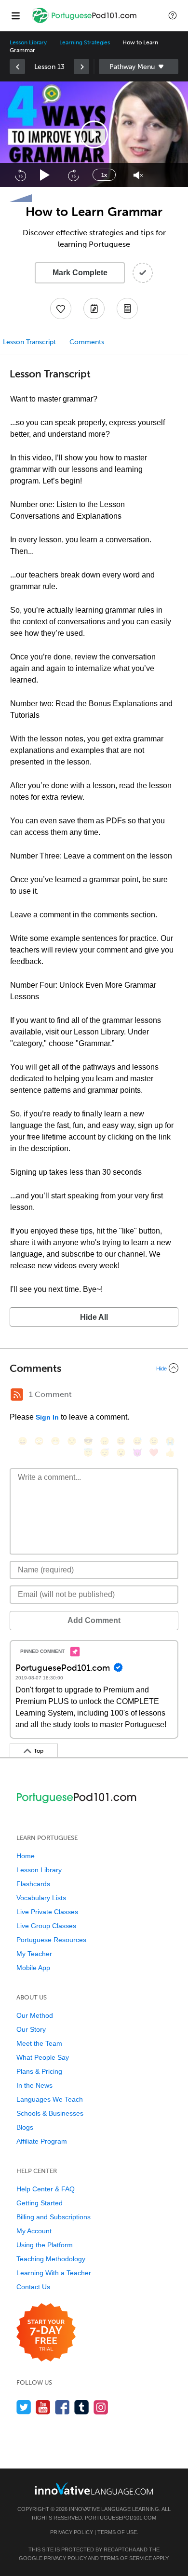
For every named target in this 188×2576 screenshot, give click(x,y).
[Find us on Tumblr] (82, 2407)
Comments (87, 342)
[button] (173, 15)
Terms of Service (126, 2558)
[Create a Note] (94, 309)
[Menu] (15, 15)
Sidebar (139, 67)
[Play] (45, 175)
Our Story (31, 2029)
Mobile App (33, 1968)
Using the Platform (45, 2245)
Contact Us (33, 2287)
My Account (34, 2231)
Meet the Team (39, 2043)
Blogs (25, 2127)
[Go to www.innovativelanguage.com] (94, 2489)
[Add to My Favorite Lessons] (61, 309)
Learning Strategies (85, 42)
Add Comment (94, 1620)
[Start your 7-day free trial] (46, 2333)
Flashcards (33, 1884)
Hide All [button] (94, 1317)
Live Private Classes (47, 1912)
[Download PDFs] (127, 309)
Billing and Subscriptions (54, 2217)
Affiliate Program (42, 2141)
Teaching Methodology (51, 2259)
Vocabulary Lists (41, 1898)
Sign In (47, 1417)
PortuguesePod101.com (121, 2518)
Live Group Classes (46, 1926)
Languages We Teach (50, 2099)
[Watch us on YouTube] (43, 2407)
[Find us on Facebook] (62, 2407)
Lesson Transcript (29, 342)
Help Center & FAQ (46, 2189)
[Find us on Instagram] (101, 2407)
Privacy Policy (72, 2532)
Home (26, 1856)
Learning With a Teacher (54, 2273)
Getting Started (40, 2203)
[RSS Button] (17, 1395)
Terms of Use (117, 2532)
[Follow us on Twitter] (24, 2407)
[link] (17, 67)
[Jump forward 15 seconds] (73, 175)
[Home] (85, 22)
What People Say (43, 2057)
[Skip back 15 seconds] (20, 175)
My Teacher (34, 1954)
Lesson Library (28, 42)
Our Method (35, 2015)
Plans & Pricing (39, 2071)
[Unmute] (138, 175)
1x (104, 175)
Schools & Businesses (50, 2113)
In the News (34, 2085)
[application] (94, 134)
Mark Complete (80, 273)
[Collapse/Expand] (94, 1368)
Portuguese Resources (51, 1940)
